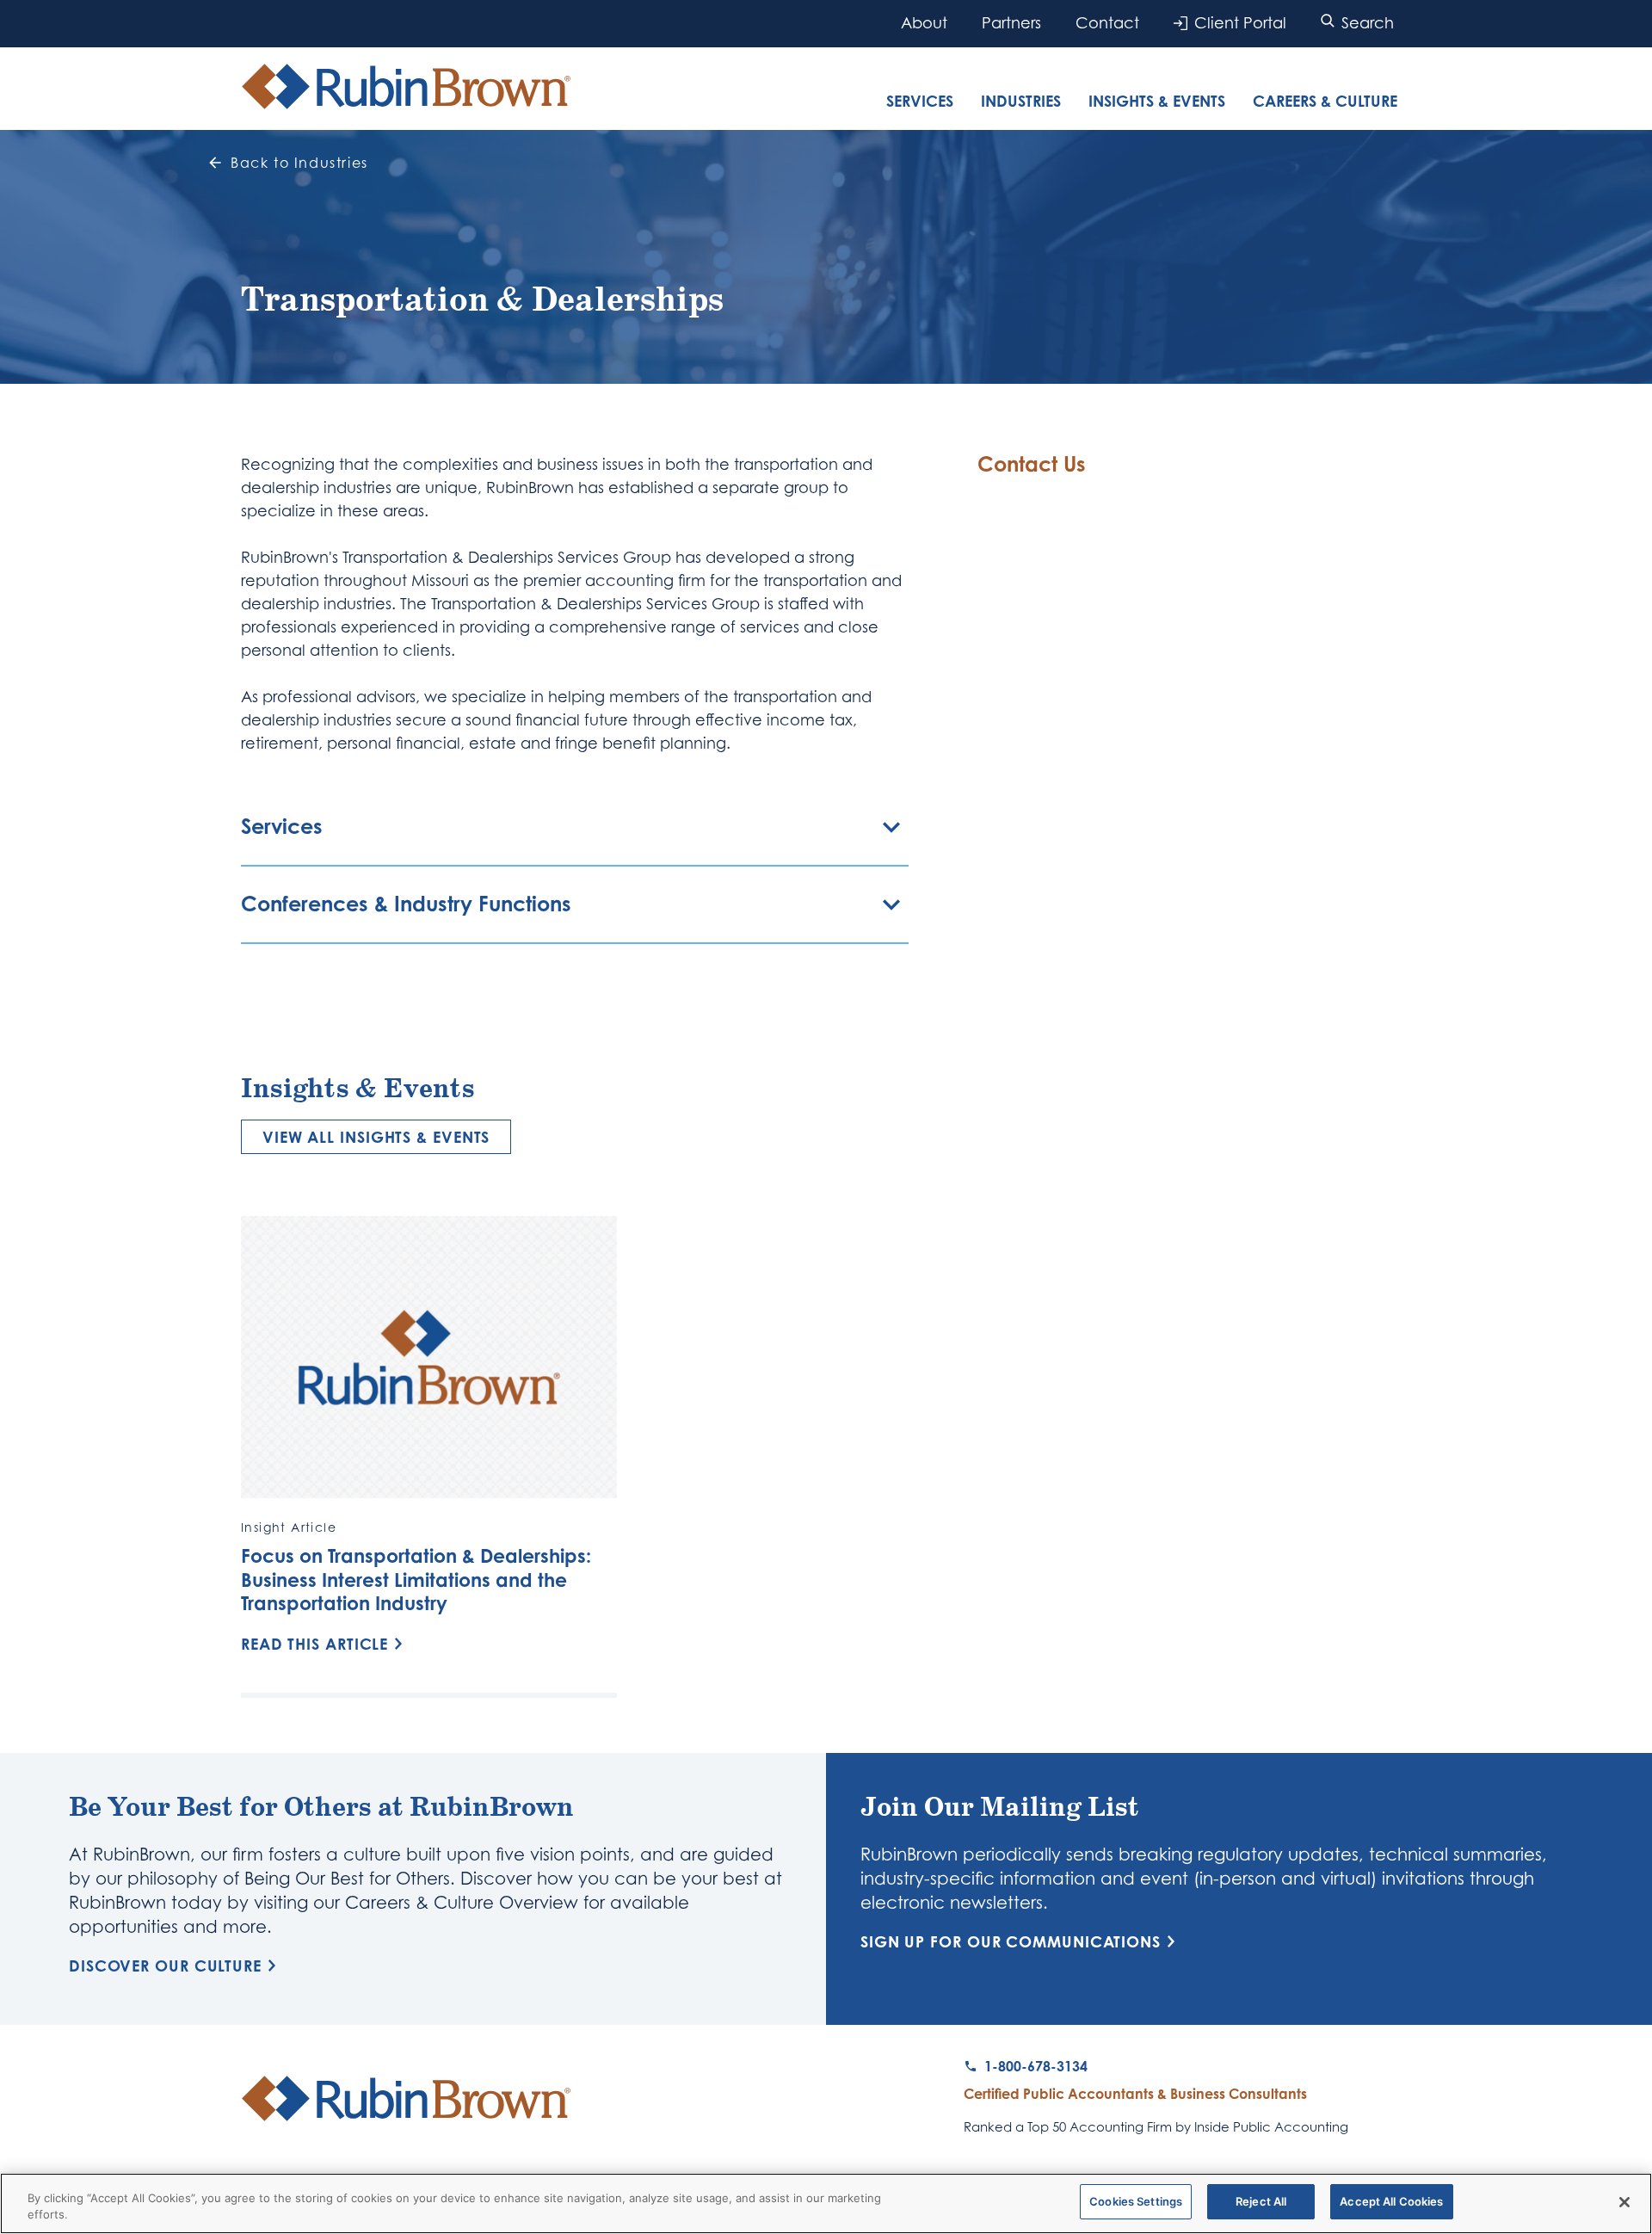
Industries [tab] (1021, 101)
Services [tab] (920, 101)
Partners (1011, 23)
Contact (1107, 23)
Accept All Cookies (1391, 2201)
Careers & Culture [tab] (1325, 101)
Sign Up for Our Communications (1011, 1941)
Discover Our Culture (165, 1966)
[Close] (1624, 2202)
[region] (826, 2203)
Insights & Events (1157, 101)
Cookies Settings (1136, 2201)
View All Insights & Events (376, 1137)
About (924, 23)
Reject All (1261, 2201)
